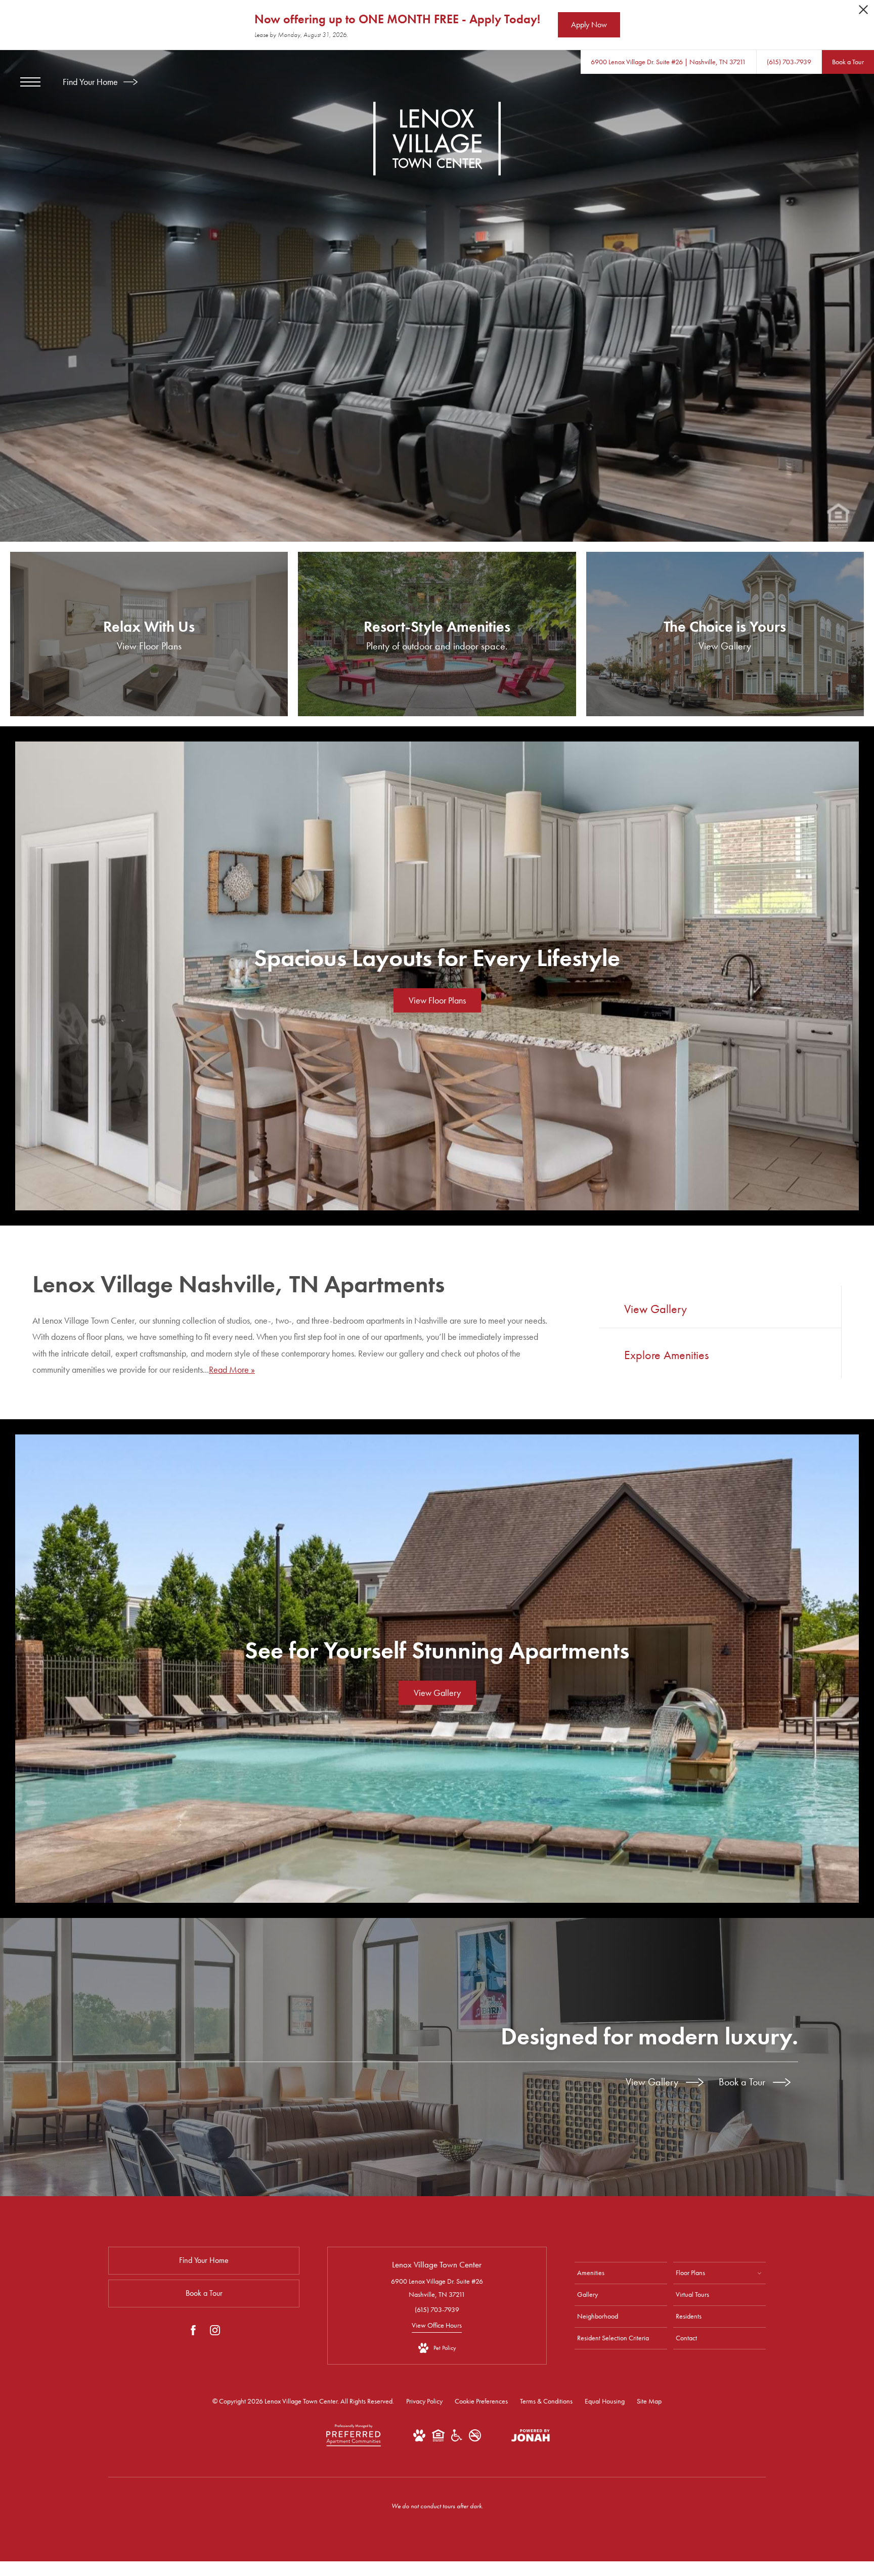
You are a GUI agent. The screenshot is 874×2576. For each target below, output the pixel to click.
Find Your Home (91, 82)
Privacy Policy (424, 2401)
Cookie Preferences (481, 2401)
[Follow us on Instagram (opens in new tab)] (215, 2332)
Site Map (649, 2401)
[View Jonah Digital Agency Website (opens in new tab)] (531, 2437)
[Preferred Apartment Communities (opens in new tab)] (354, 2446)
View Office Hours (437, 2325)
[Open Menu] (30, 82)
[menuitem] (621, 2273)
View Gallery (653, 2082)
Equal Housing (605, 2401)
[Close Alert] (863, 12)
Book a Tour (743, 2082)
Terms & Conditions (546, 2401)
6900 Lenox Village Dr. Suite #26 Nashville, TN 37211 (437, 2287)
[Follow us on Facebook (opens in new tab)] (193, 2332)
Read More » (232, 1369)
